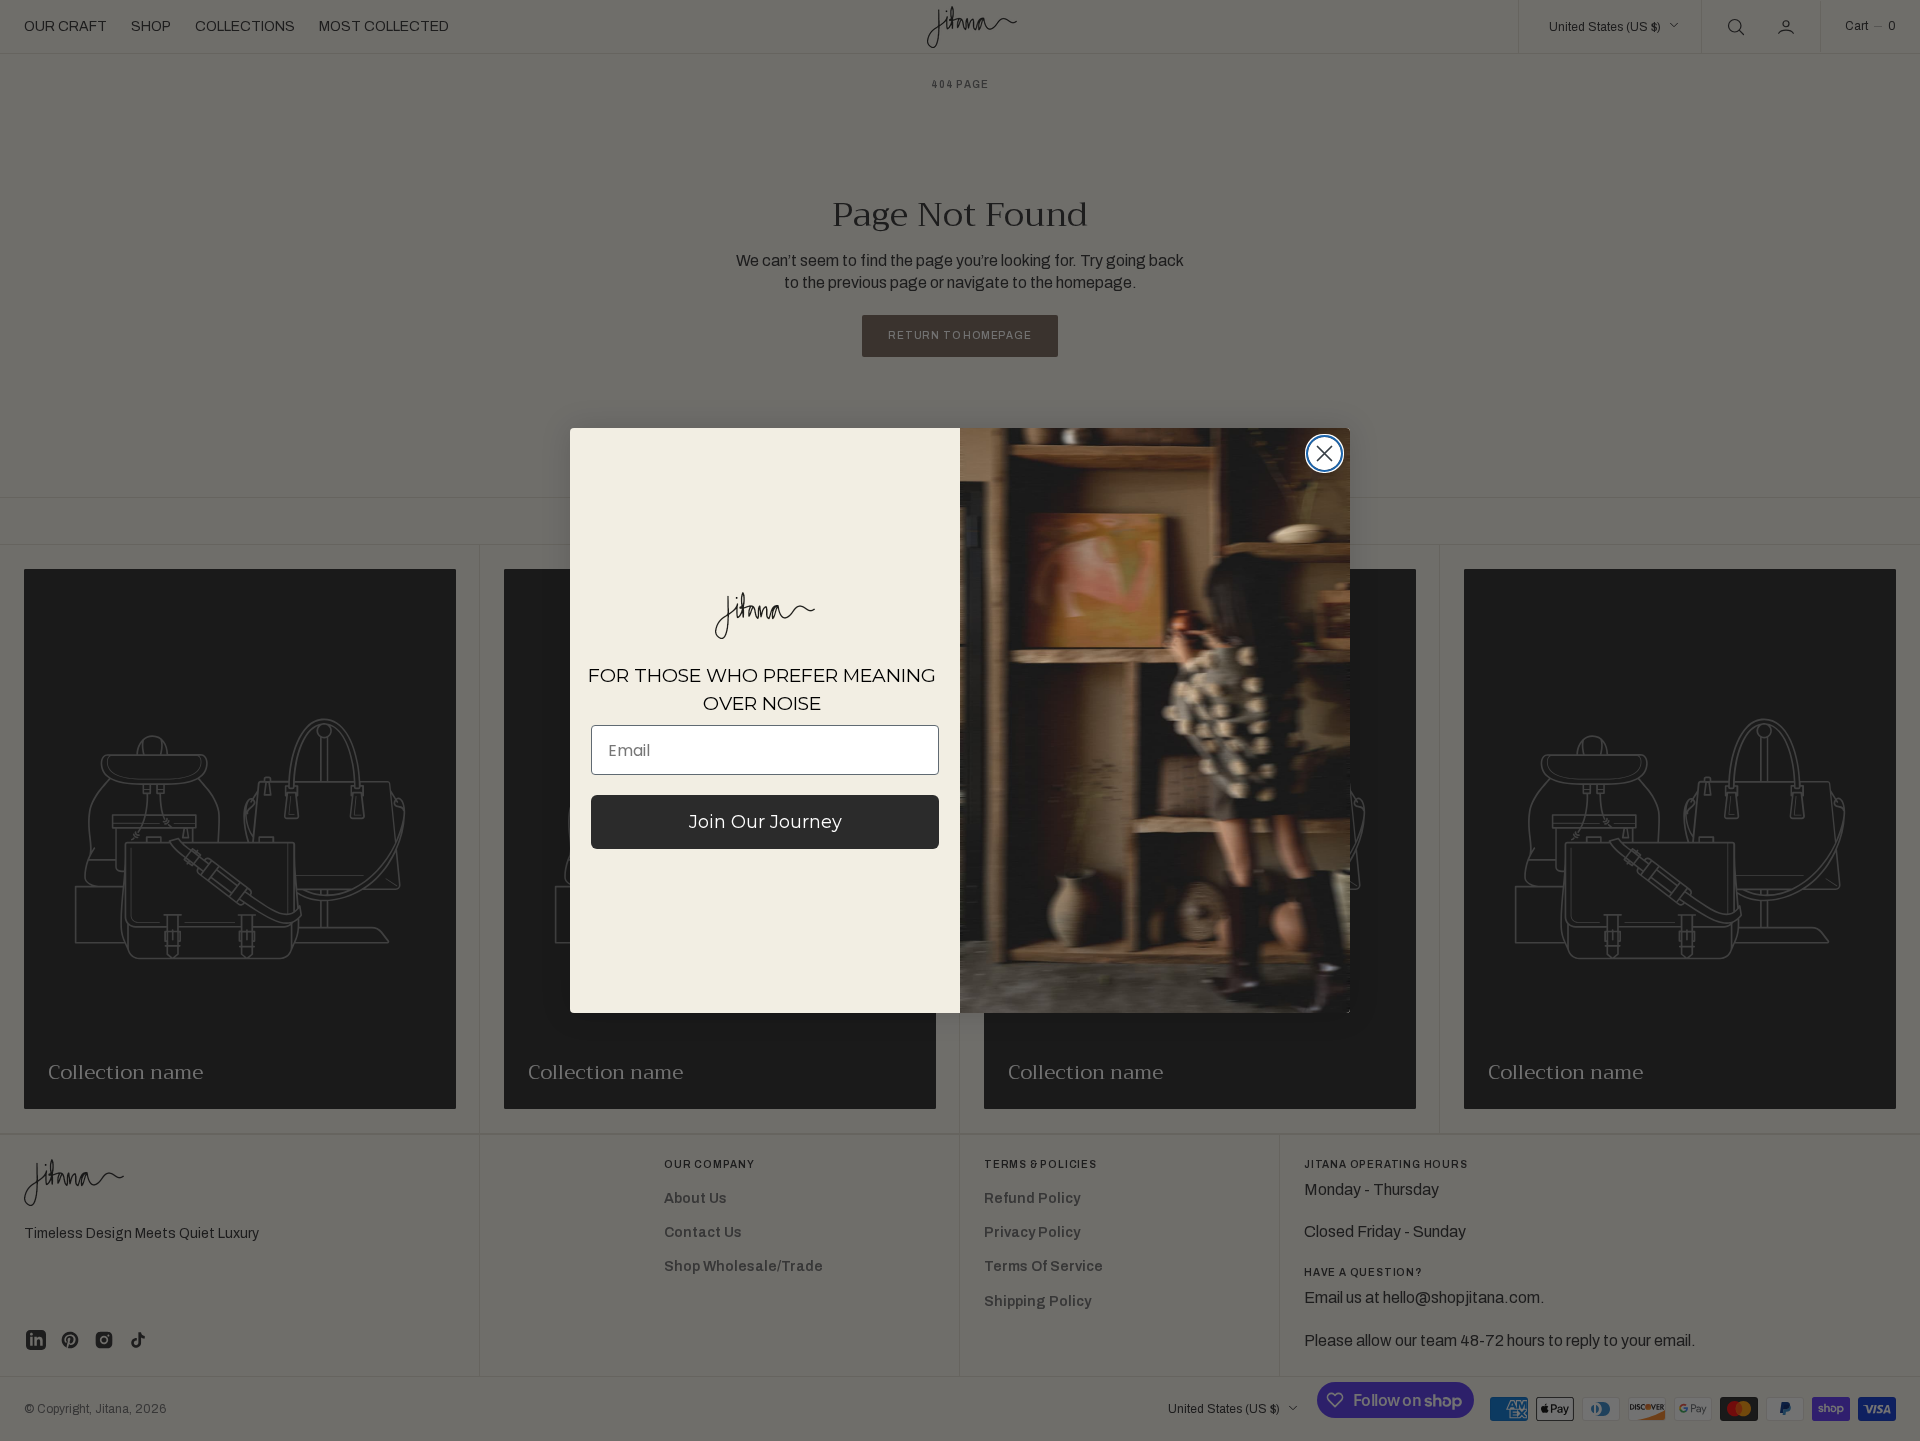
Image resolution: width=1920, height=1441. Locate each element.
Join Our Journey (765, 822)
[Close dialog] (1324, 453)
